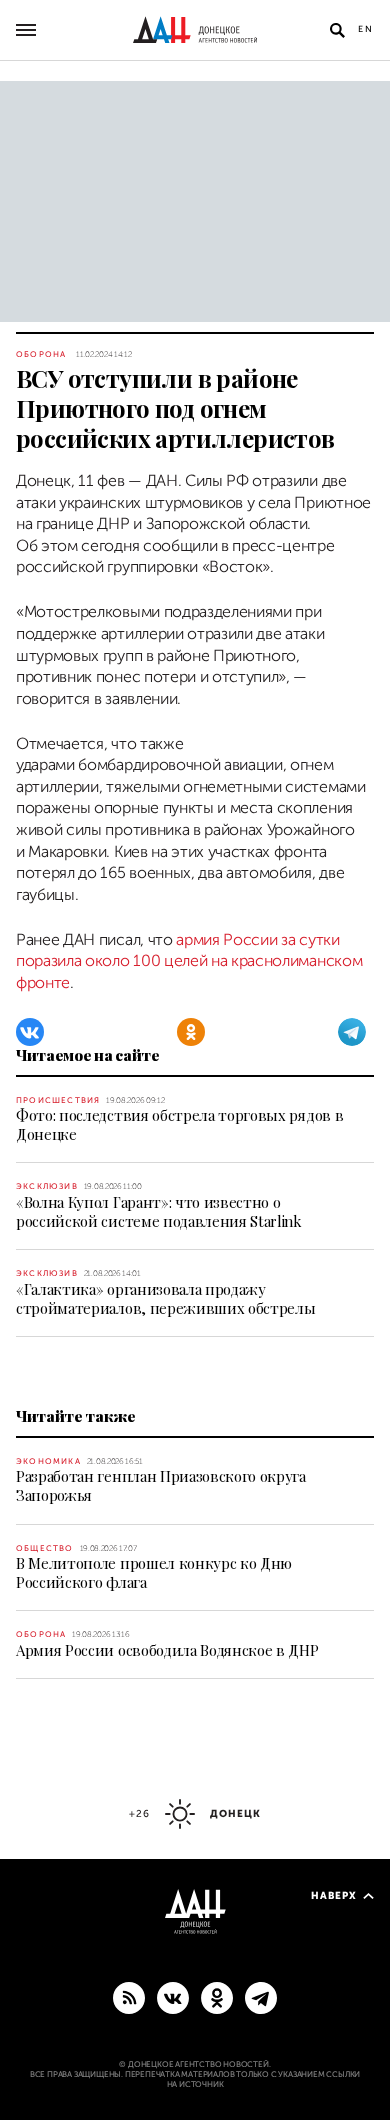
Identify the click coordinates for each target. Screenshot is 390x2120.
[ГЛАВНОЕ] (261, 1997)
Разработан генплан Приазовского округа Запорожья (161, 1485)
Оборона (41, 354)
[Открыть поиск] (337, 30)
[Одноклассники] (191, 1032)
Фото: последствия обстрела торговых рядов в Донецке (179, 1124)
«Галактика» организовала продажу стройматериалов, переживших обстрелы (165, 1298)
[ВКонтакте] (30, 1032)
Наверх (334, 1895)
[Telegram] (352, 1032)
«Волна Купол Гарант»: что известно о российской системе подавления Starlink (159, 1211)
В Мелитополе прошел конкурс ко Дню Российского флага (154, 1572)
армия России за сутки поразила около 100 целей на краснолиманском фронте (189, 961)
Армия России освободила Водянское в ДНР (167, 1650)
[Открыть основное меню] (26, 30)
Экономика (48, 1461)
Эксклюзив (47, 1186)
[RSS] (129, 1997)
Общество (45, 1548)
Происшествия (58, 1100)
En (366, 29)
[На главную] (195, 30)
